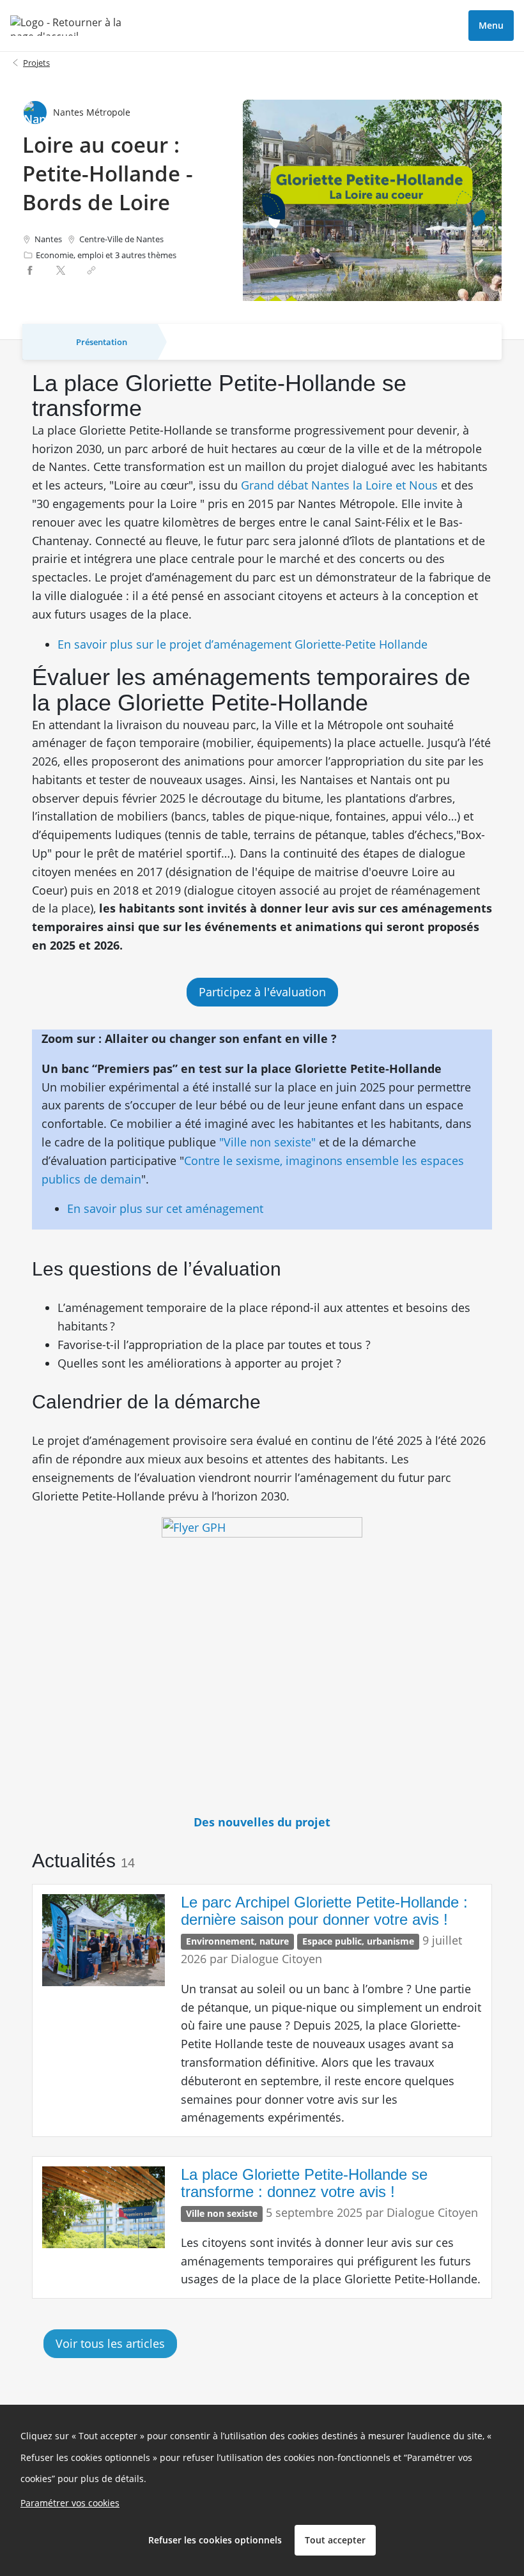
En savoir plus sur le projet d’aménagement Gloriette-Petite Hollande (247, 644)
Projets (36, 63)
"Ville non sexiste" (267, 1142)
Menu (491, 25)
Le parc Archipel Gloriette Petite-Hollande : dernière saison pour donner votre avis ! (324, 1910)
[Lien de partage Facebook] (30, 270)
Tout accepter (335, 2540)
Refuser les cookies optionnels (215, 2540)
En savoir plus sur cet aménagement (165, 1208)
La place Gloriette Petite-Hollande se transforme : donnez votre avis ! (304, 2183)
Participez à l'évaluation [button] (262, 992)
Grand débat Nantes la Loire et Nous (338, 485)
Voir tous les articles (110, 2343)
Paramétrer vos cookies (70, 2503)
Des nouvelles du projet (262, 1822)
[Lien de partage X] (61, 270)
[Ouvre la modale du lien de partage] (91, 270)
